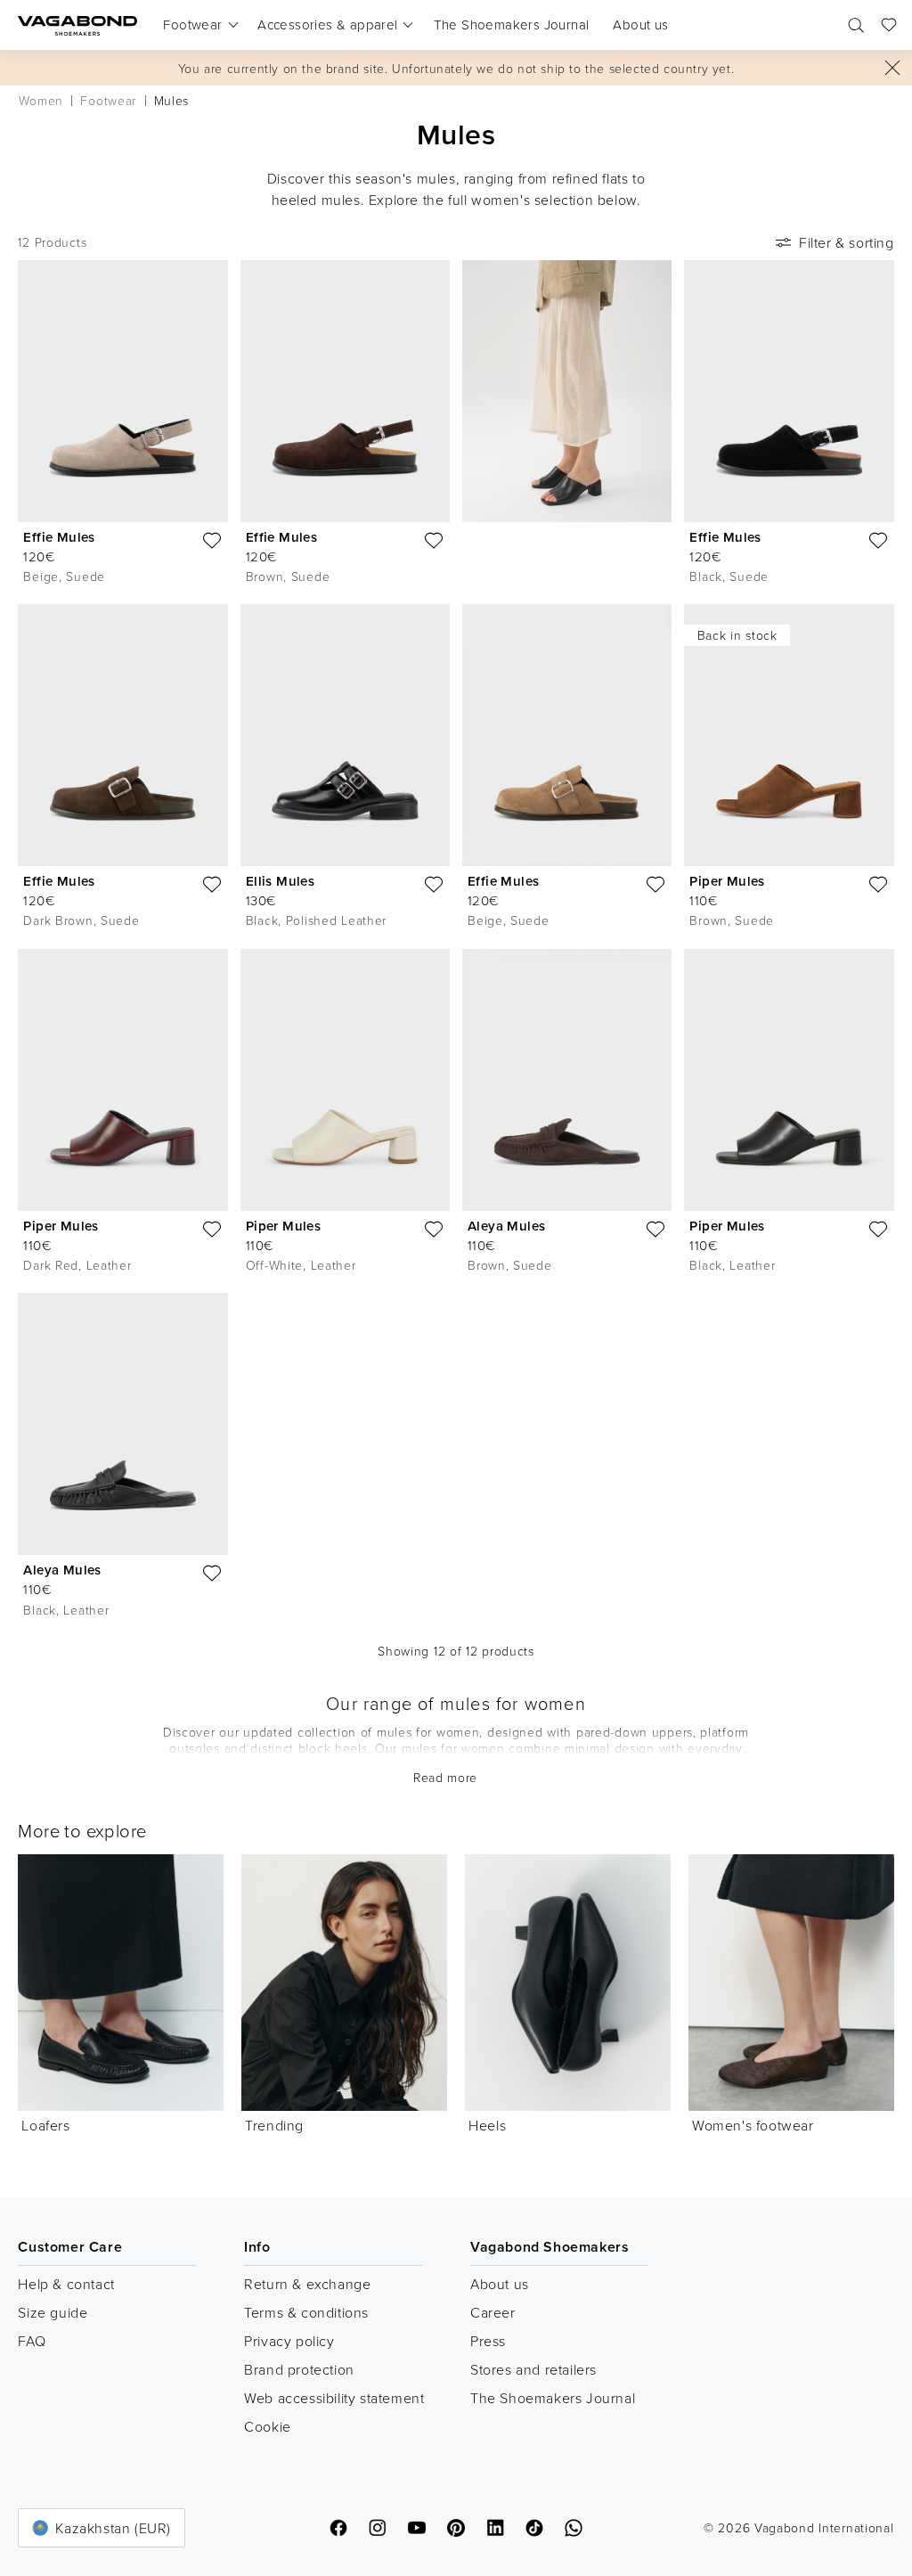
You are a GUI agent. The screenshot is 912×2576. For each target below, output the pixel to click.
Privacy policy (289, 2341)
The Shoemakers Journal (553, 2398)
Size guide (53, 2312)
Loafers (45, 2125)
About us (500, 2284)
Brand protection (299, 2369)
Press (488, 2341)
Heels (487, 2125)
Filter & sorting (847, 242)
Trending (274, 2125)
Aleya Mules (506, 1226)
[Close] (892, 68)
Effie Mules (59, 537)
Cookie (268, 2426)
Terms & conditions (306, 2312)
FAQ (32, 2341)
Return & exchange (307, 2284)
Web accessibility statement (334, 2398)
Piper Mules (727, 881)
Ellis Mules (280, 881)
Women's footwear (753, 2125)
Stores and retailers (533, 2369)
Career (493, 2312)
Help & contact (66, 2284)
